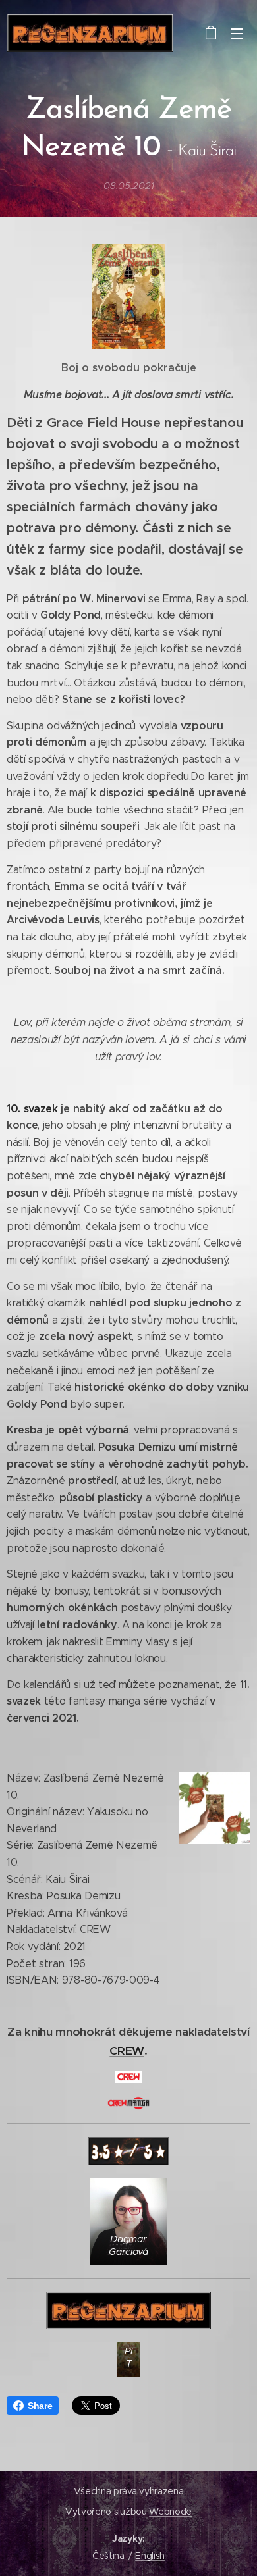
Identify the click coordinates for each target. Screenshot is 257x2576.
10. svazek (32, 1109)
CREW (127, 2051)
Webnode (170, 2512)
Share (40, 2406)
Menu (237, 33)
